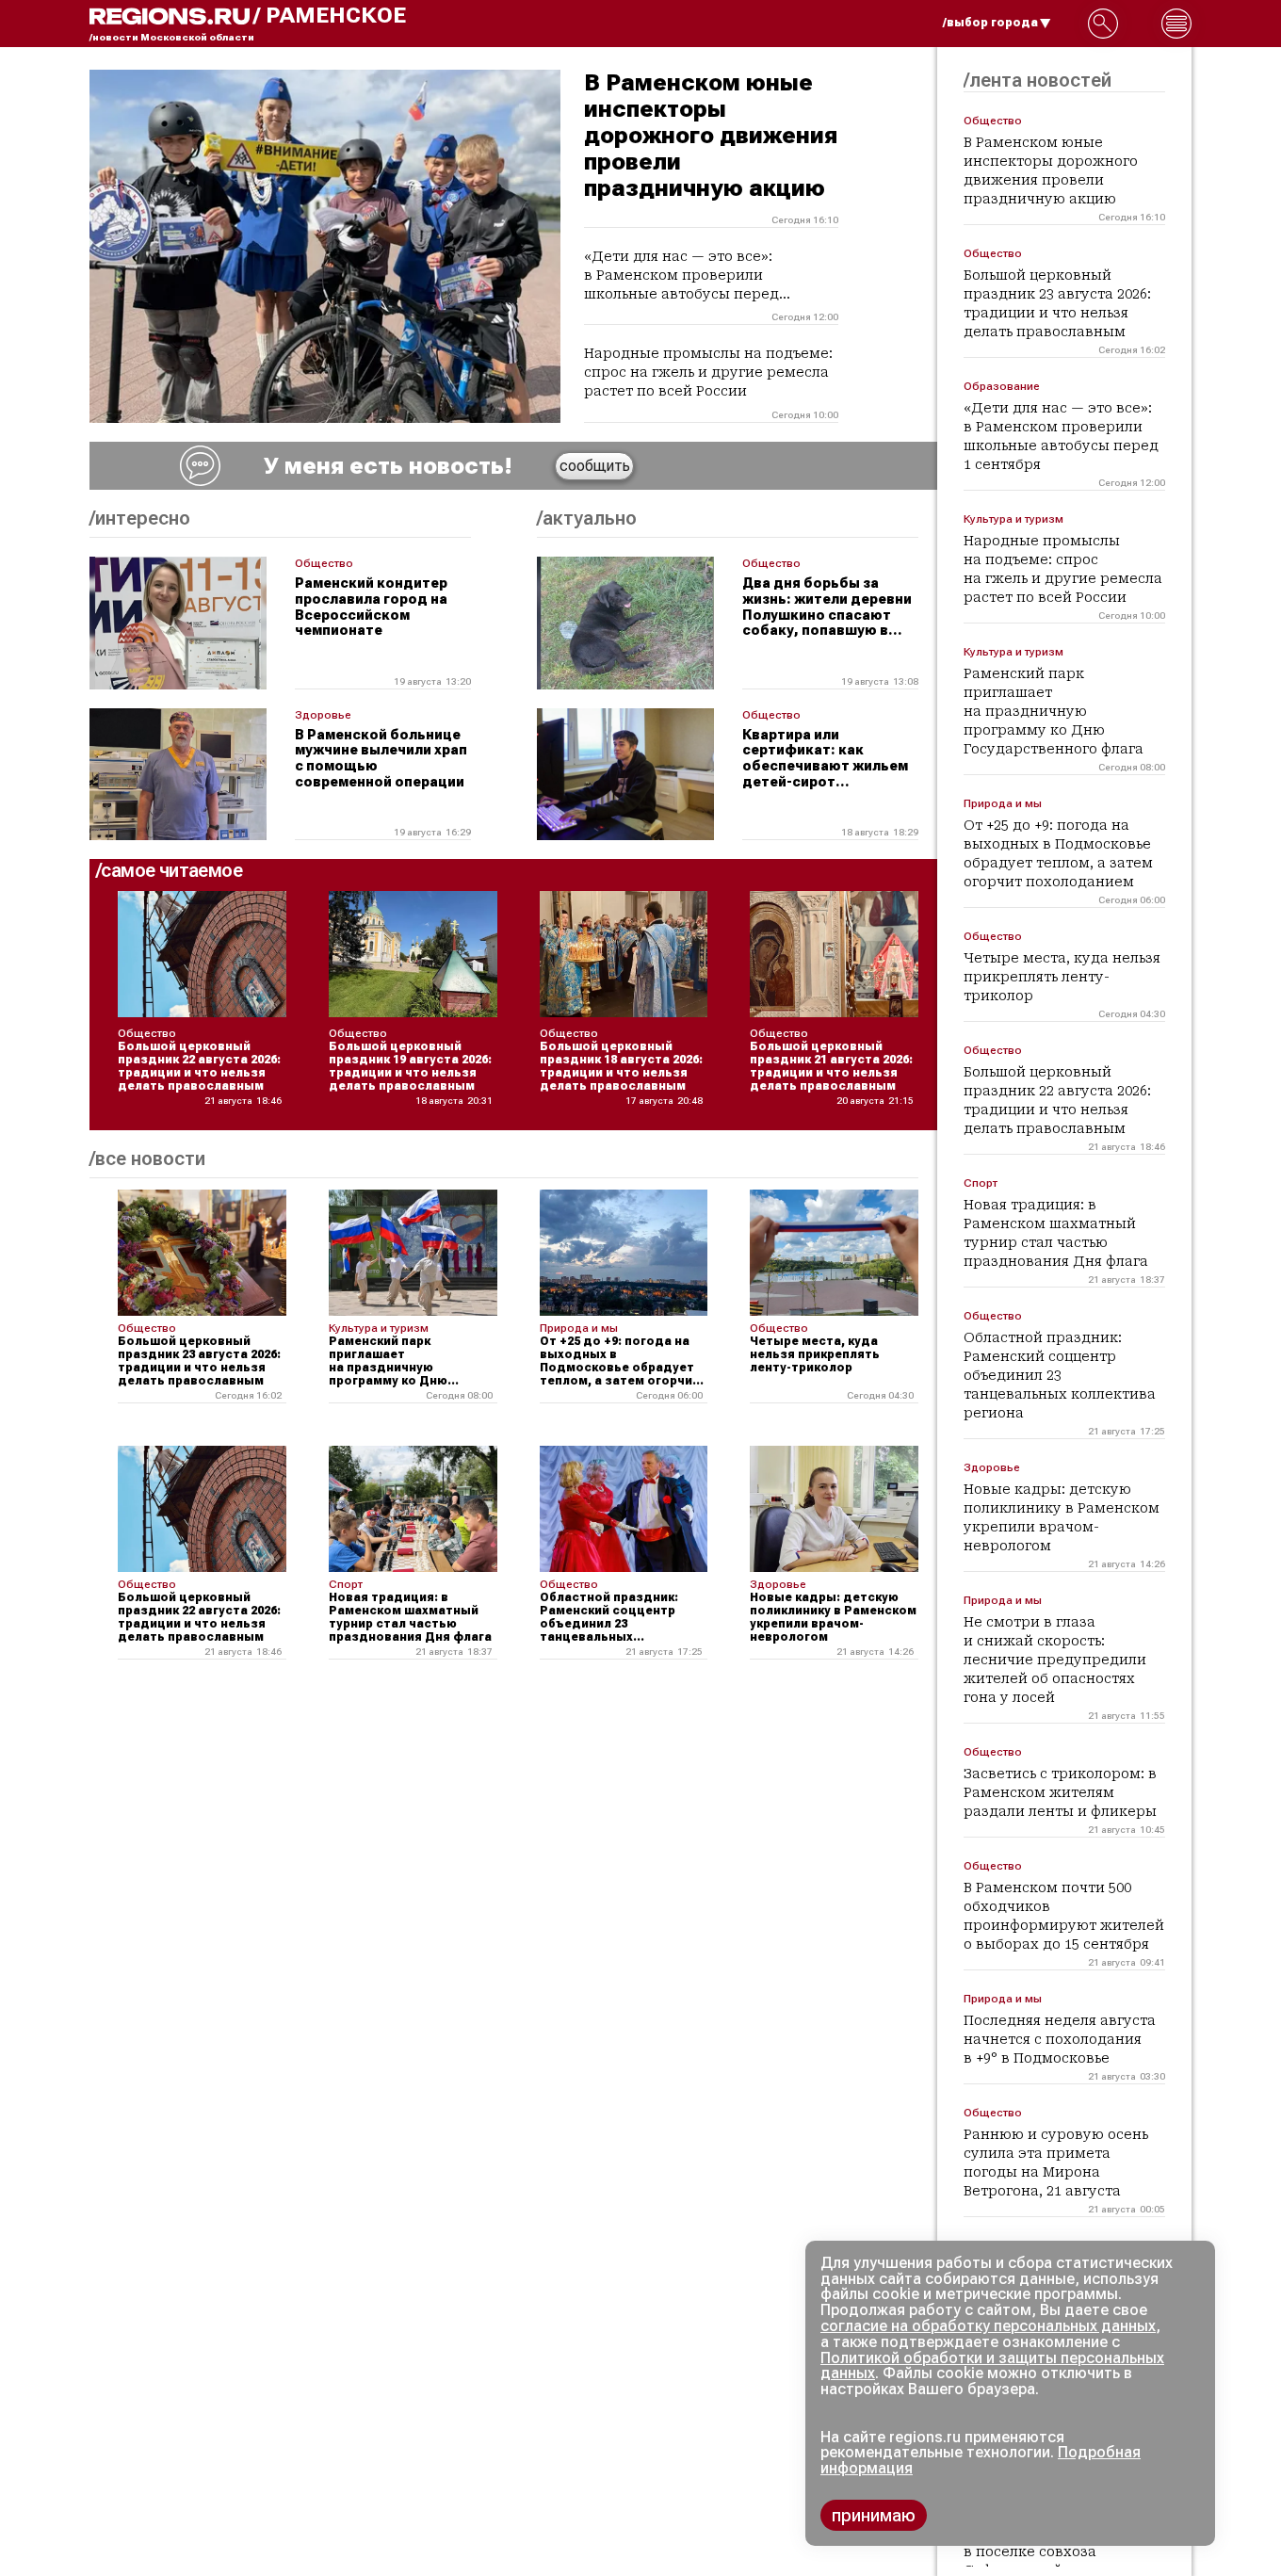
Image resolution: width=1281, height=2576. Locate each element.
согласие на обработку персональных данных (988, 2326)
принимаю (874, 2515)
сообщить (595, 466)
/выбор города (990, 23)
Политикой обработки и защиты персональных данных (992, 2366)
